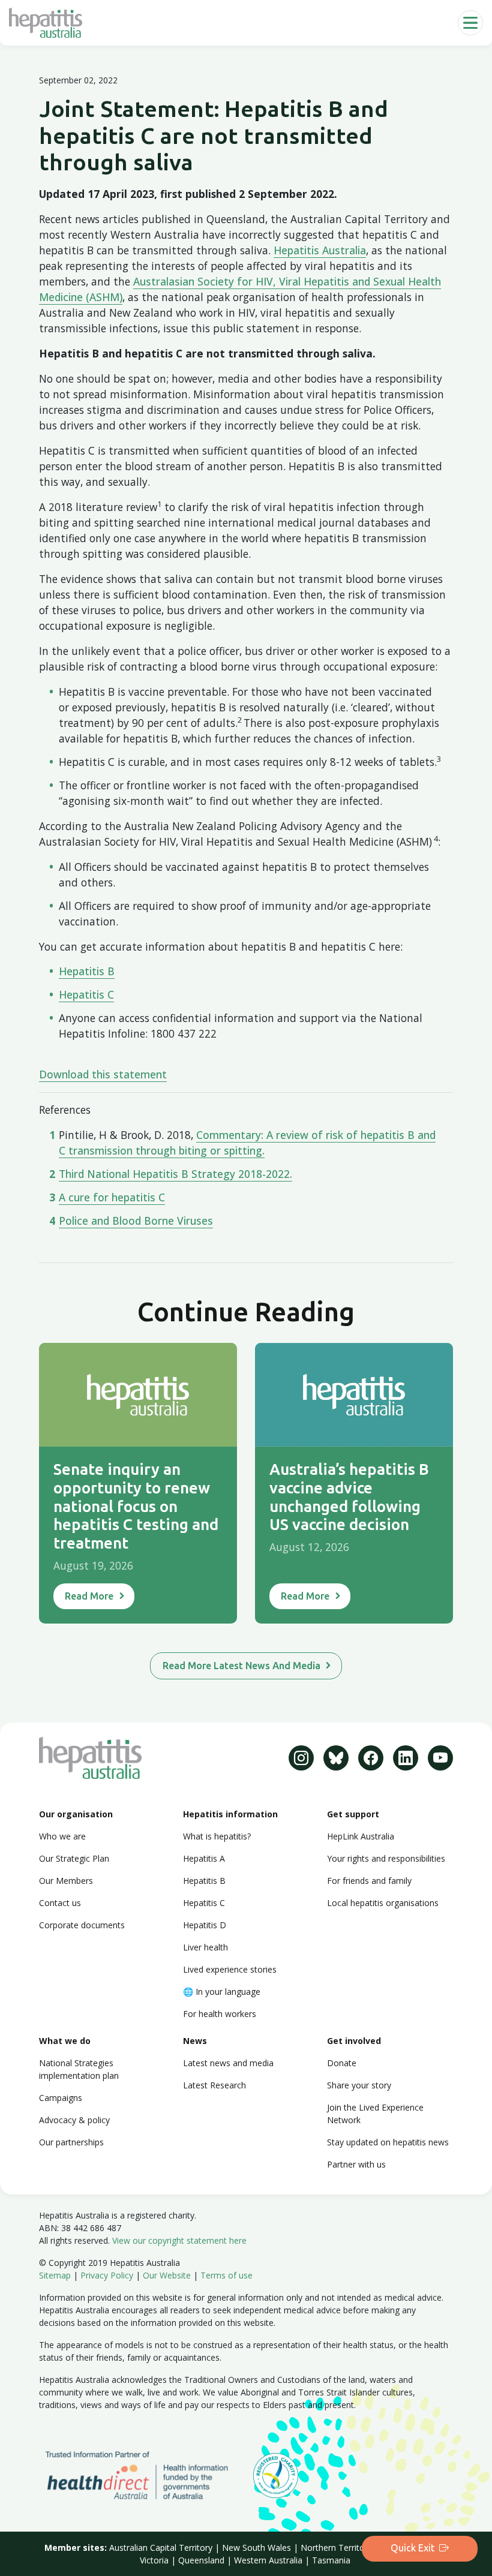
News (195, 2041)
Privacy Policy (107, 2275)
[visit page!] (301, 1758)
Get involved (354, 2041)
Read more (89, 1596)
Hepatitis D (205, 1925)
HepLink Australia (361, 1836)
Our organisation (76, 1814)
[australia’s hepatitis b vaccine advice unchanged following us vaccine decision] (354, 1395)
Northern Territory (336, 2548)
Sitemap (55, 2275)
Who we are (62, 1836)
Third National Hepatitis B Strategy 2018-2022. (175, 1174)
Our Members (66, 1881)
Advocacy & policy (74, 2120)
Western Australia (268, 2560)
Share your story (359, 2085)
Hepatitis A (204, 1858)
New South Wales (256, 2548)
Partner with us (356, 2164)
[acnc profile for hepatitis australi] (276, 2474)
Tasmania (331, 2560)
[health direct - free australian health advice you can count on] (146, 2474)
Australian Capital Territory (161, 2548)
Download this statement (103, 1074)
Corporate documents (82, 1925)
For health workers (220, 2014)
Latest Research (214, 2085)
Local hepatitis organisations (383, 1903)
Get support (353, 1814)
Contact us (60, 1903)
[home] (46, 23)
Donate (342, 2063)
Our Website (167, 2275)
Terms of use (226, 2275)
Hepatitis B (87, 971)
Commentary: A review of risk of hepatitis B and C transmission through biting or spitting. (247, 1143)
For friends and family (369, 1881)
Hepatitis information (230, 1814)
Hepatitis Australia (320, 250)
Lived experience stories (230, 1969)
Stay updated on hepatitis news (388, 2142)
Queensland (201, 2560)
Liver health (205, 1947)
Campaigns (61, 2098)
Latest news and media (228, 2063)
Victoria (154, 2560)
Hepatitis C (86, 994)
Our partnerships (71, 2142)
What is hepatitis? (217, 1836)
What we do (65, 2041)
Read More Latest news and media (241, 1666)
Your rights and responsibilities (386, 1858)
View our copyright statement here (179, 2240)
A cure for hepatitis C (112, 1197)
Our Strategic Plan (74, 1858)
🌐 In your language (222, 1992)
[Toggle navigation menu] (470, 23)
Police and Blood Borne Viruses (136, 1221)
